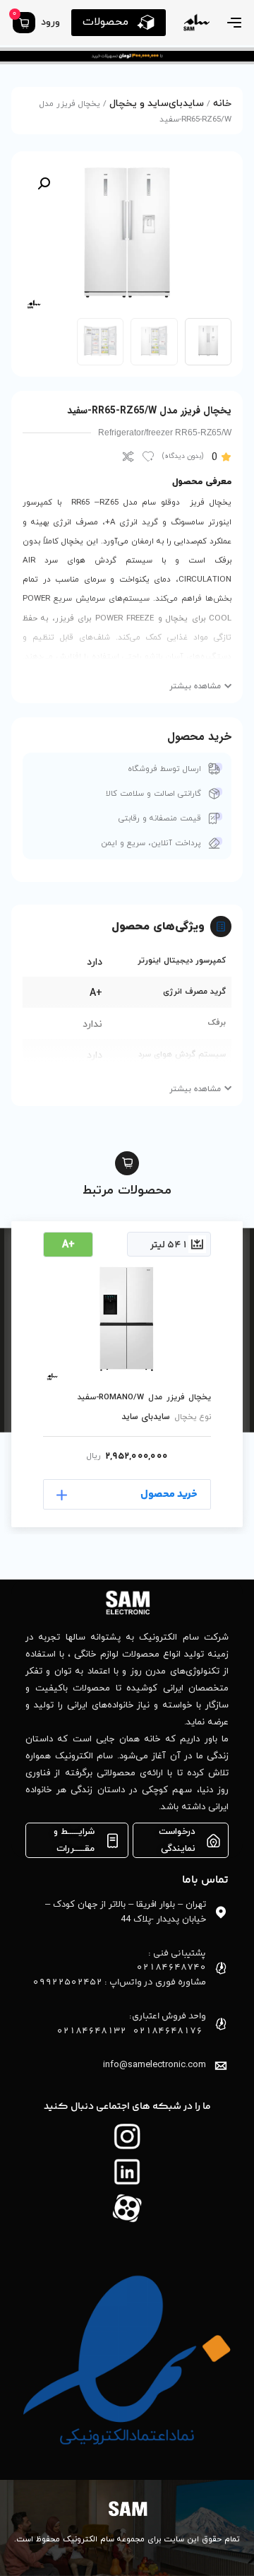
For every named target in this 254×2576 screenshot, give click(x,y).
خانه (222, 104)
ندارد (92, 1024)
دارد (95, 962)
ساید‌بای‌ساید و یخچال (157, 104)
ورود (50, 22)
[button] (44, 184)
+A (96, 993)
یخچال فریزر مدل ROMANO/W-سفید (144, 1397)
